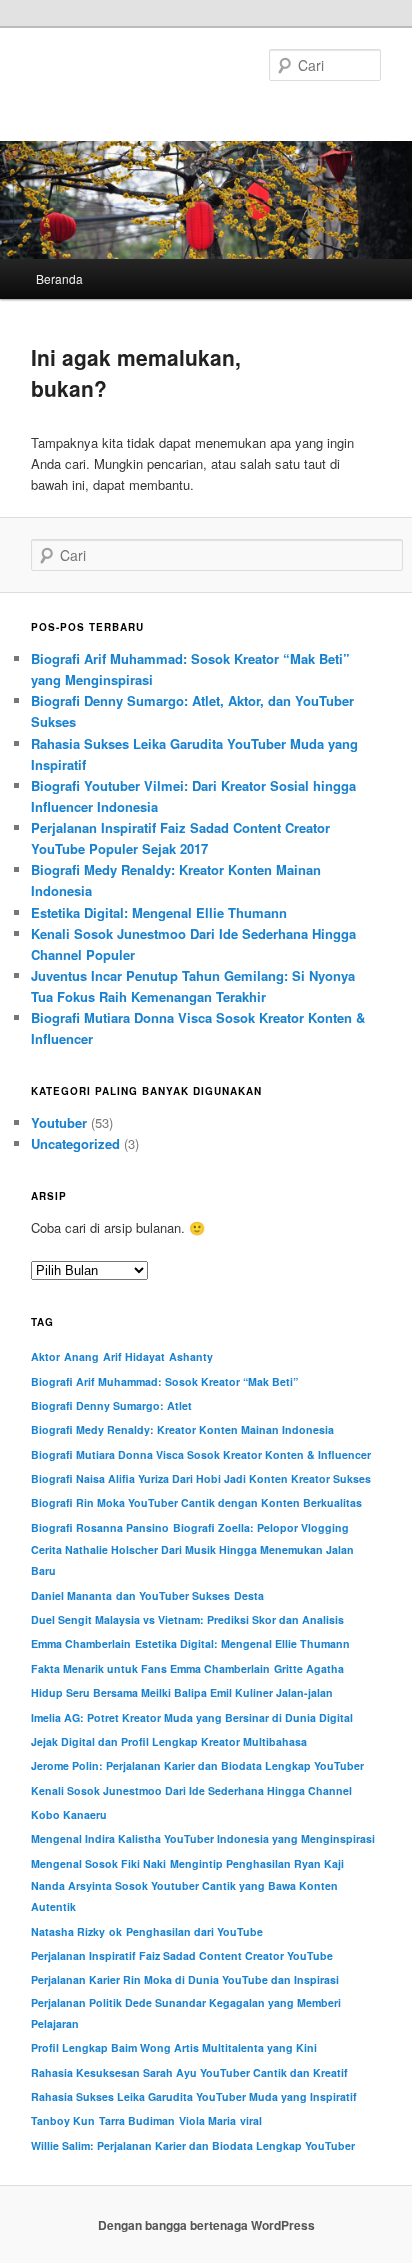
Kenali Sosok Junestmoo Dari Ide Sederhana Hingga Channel (191, 1790)
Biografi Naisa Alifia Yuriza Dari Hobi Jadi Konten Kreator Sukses (201, 1478)
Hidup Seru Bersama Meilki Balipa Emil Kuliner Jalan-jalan (182, 1692)
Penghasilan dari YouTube (194, 1931)
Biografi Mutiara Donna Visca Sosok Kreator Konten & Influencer (201, 1454)
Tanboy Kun (63, 2120)
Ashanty (191, 1356)
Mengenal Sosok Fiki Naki (98, 1863)
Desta (249, 1595)
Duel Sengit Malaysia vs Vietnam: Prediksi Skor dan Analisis (187, 1619)
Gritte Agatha (309, 1668)
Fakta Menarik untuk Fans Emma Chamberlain (150, 1668)
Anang (81, 1356)
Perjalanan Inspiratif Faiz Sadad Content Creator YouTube (182, 1955)
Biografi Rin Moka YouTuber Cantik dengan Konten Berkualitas (196, 1502)
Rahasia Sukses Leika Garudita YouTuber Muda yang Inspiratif (194, 2096)
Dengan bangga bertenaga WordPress (206, 2225)
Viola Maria (207, 2120)
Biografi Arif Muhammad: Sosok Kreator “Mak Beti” (164, 1381)
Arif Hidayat (134, 1356)
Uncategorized (75, 1143)
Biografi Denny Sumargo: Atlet (111, 1405)
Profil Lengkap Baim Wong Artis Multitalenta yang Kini (174, 2047)
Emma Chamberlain (81, 1643)
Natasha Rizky (68, 1931)
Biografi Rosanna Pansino (100, 1527)
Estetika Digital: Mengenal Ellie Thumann (159, 912)
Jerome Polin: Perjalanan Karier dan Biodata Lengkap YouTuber (197, 1765)
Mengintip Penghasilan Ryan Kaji (257, 1863)
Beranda (59, 278)
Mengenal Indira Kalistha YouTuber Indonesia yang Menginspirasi (203, 1838)
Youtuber (59, 1122)
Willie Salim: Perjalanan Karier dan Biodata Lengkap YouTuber (193, 2145)
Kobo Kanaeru (69, 1814)
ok (115, 1931)
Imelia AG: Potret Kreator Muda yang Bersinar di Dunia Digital (192, 1717)
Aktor (45, 1356)
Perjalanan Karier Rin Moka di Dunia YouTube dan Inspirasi (185, 1979)
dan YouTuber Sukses (173, 1595)
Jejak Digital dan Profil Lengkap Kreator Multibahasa (169, 1741)
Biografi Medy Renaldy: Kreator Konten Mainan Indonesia (182, 1429)
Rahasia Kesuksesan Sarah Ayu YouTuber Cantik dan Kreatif (189, 2072)
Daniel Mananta (71, 1595)
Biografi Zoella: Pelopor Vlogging (261, 1527)
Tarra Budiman (137, 2120)
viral (251, 2120)
